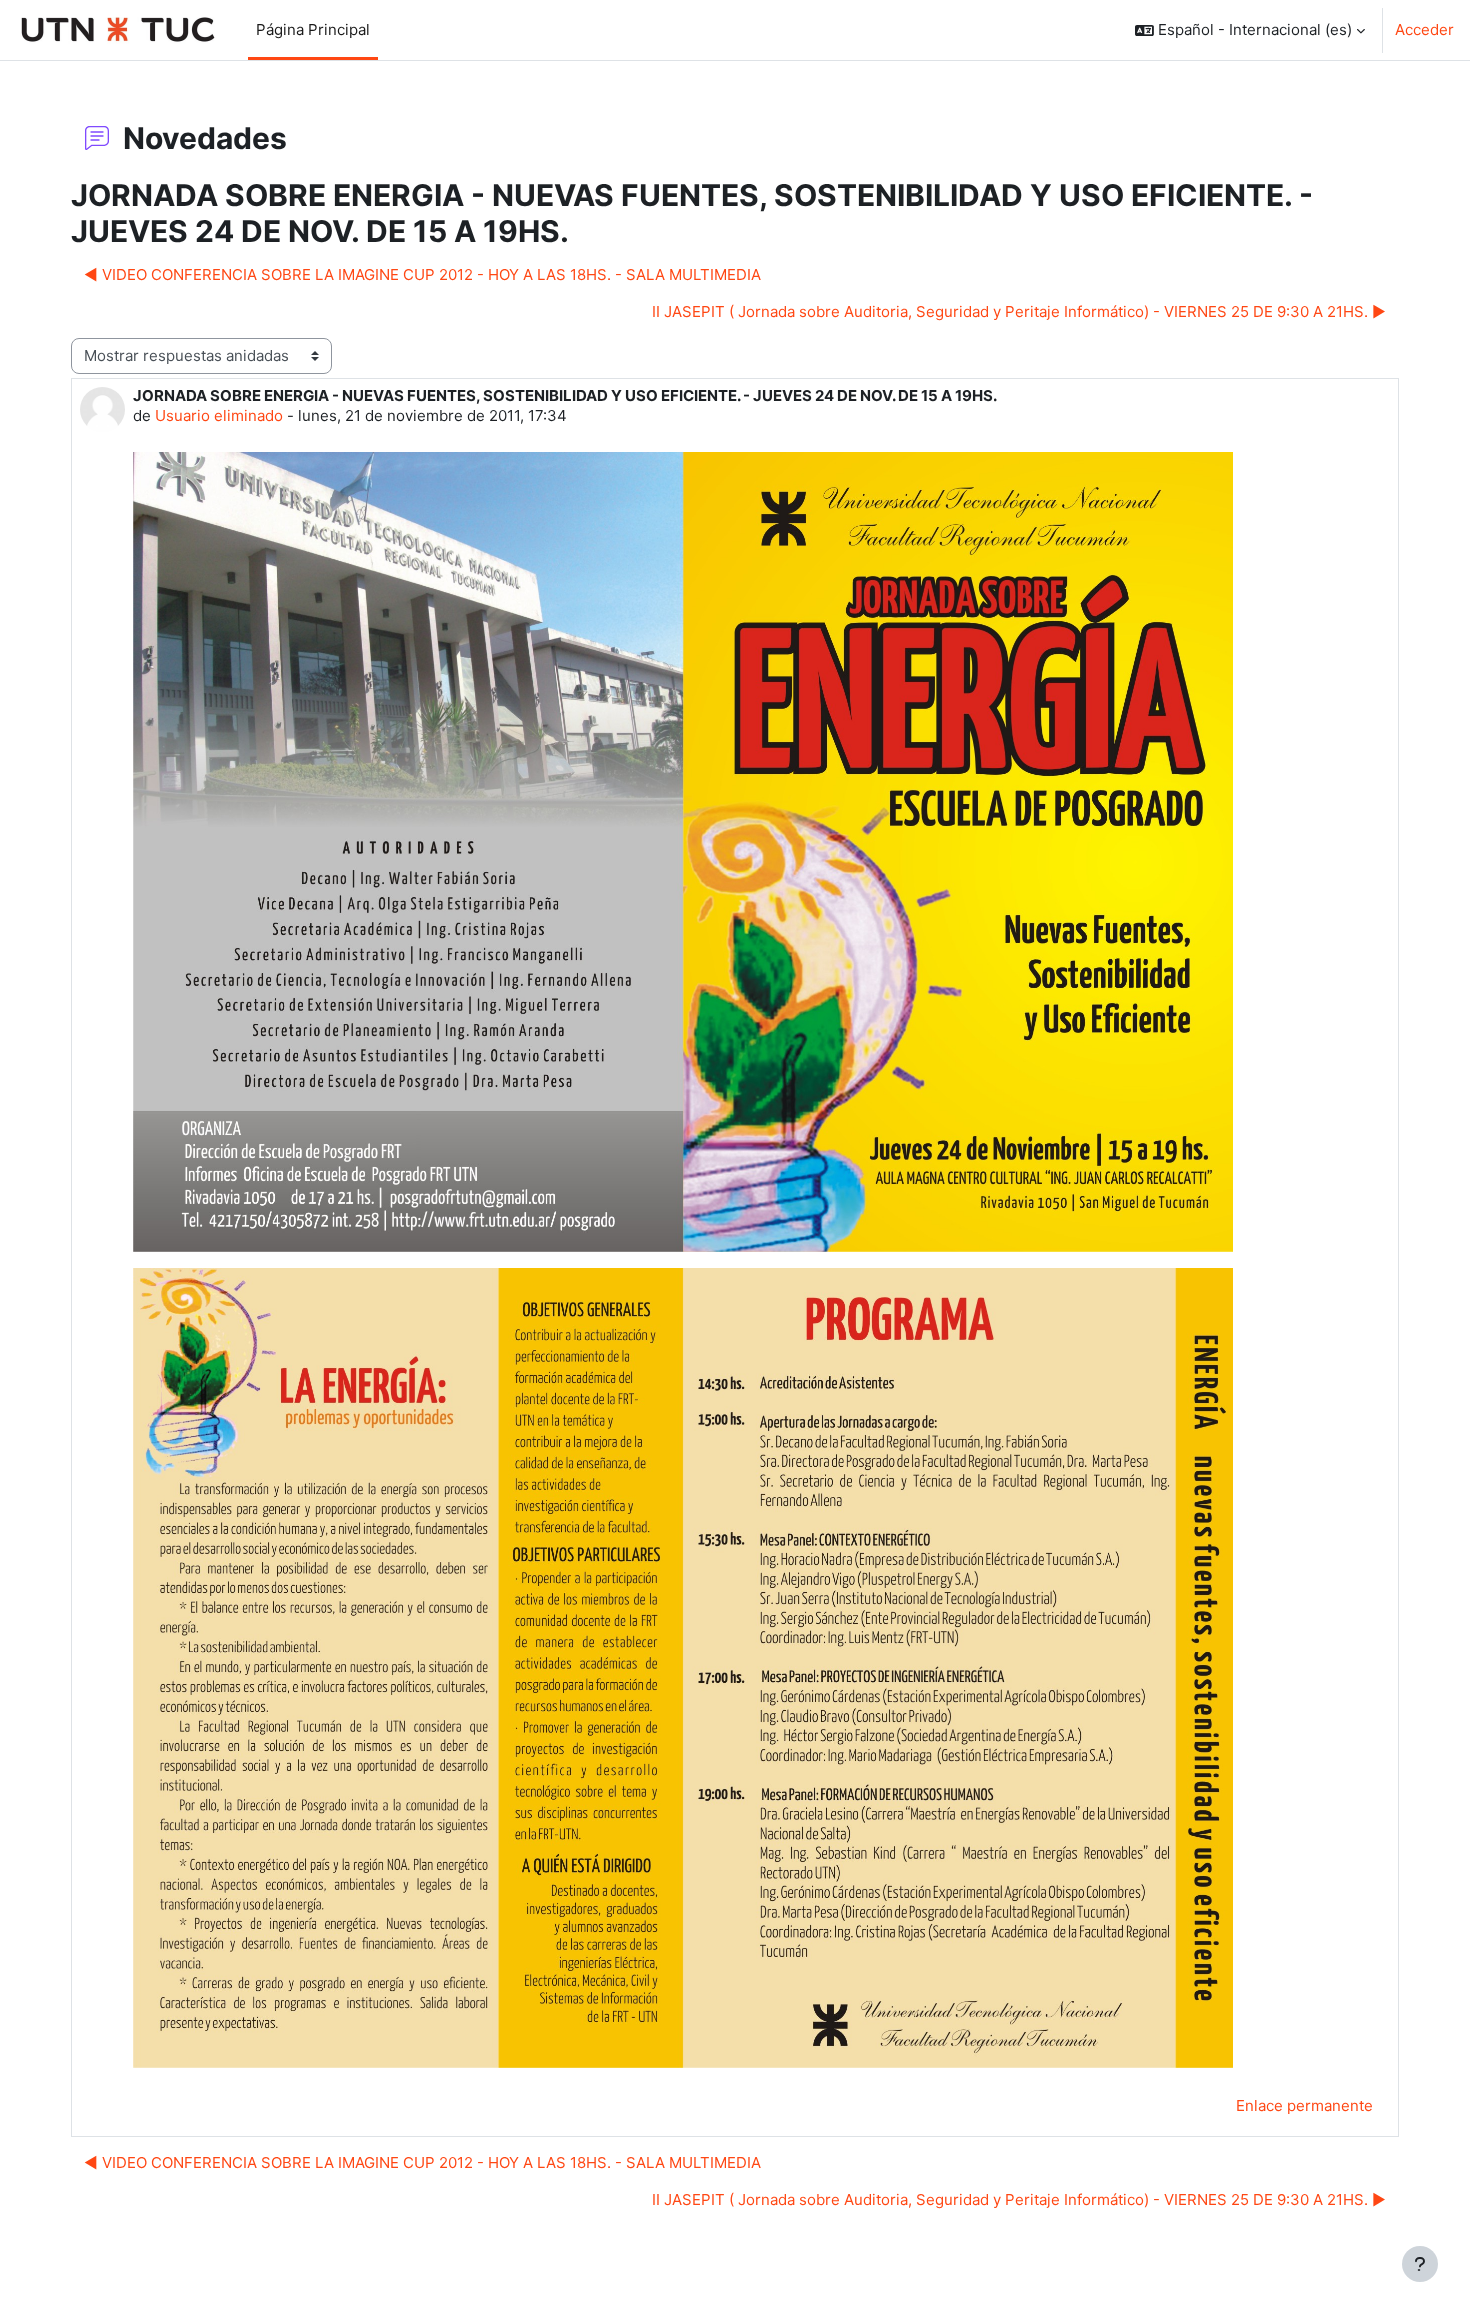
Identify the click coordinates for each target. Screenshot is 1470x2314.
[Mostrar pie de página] (1420, 2264)
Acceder (1424, 29)
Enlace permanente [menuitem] (1304, 2105)
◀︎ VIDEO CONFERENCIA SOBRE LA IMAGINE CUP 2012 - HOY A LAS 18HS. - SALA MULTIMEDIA (422, 274)
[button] (1250, 30)
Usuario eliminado (219, 415)
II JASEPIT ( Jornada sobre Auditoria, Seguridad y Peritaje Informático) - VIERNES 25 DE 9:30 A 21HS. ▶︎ (1019, 311)
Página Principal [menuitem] (313, 29)
